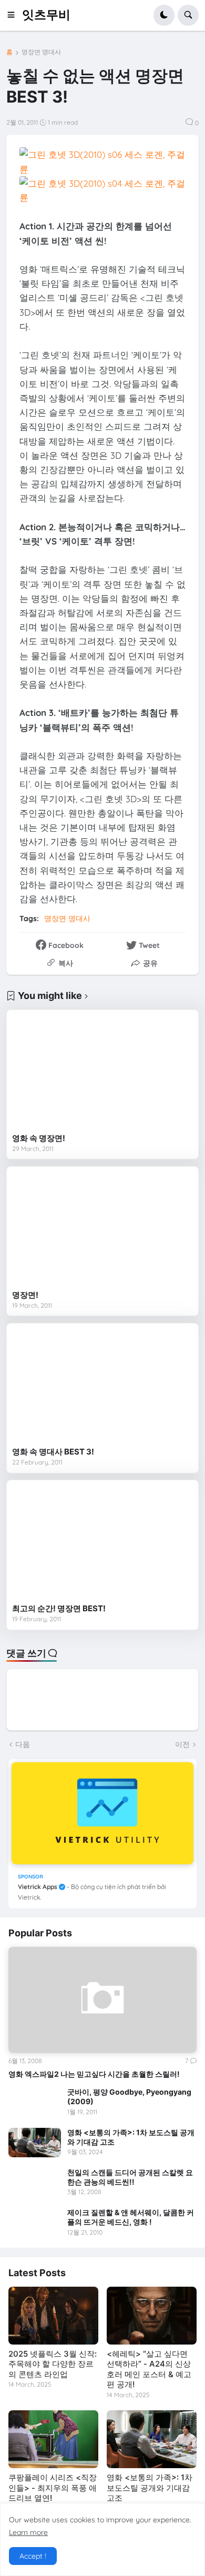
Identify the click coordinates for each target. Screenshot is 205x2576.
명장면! (25, 1295)
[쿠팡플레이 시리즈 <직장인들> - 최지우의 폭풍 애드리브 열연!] (53, 2439)
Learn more (28, 2532)
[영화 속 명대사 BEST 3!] (102, 1385)
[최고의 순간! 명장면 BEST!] (102, 1542)
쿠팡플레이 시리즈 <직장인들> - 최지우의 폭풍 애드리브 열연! (53, 2488)
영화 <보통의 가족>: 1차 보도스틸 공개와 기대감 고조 (131, 2137)
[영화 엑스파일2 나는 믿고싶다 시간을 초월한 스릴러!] (102, 2000)
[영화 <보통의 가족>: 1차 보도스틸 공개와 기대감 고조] (35, 2143)
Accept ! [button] (33, 2556)
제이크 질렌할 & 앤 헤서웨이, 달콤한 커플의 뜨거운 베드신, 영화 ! (131, 2217)
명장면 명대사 (41, 52)
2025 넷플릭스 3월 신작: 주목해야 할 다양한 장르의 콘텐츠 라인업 (53, 2364)
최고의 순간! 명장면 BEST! (59, 1608)
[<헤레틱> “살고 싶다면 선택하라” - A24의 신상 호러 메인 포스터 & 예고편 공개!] (152, 2316)
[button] (14, 15)
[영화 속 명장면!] (102, 1072)
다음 (23, 1744)
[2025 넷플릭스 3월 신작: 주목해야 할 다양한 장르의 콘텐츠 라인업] (53, 2316)
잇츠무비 (46, 15)
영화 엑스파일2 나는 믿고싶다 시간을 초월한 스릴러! (94, 2074)
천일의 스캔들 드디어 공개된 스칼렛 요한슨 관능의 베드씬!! (130, 2177)
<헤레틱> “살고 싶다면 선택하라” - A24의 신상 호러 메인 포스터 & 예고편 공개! (149, 2369)
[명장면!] (102, 1229)
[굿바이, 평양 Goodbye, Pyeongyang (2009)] (35, 2102)
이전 (182, 1744)
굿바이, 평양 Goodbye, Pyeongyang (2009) (129, 2097)
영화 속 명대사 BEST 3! (53, 1452)
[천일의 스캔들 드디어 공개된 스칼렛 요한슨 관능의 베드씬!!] (35, 2183)
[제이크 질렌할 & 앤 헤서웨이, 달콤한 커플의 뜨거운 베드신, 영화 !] (35, 2223)
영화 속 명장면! (39, 1138)
